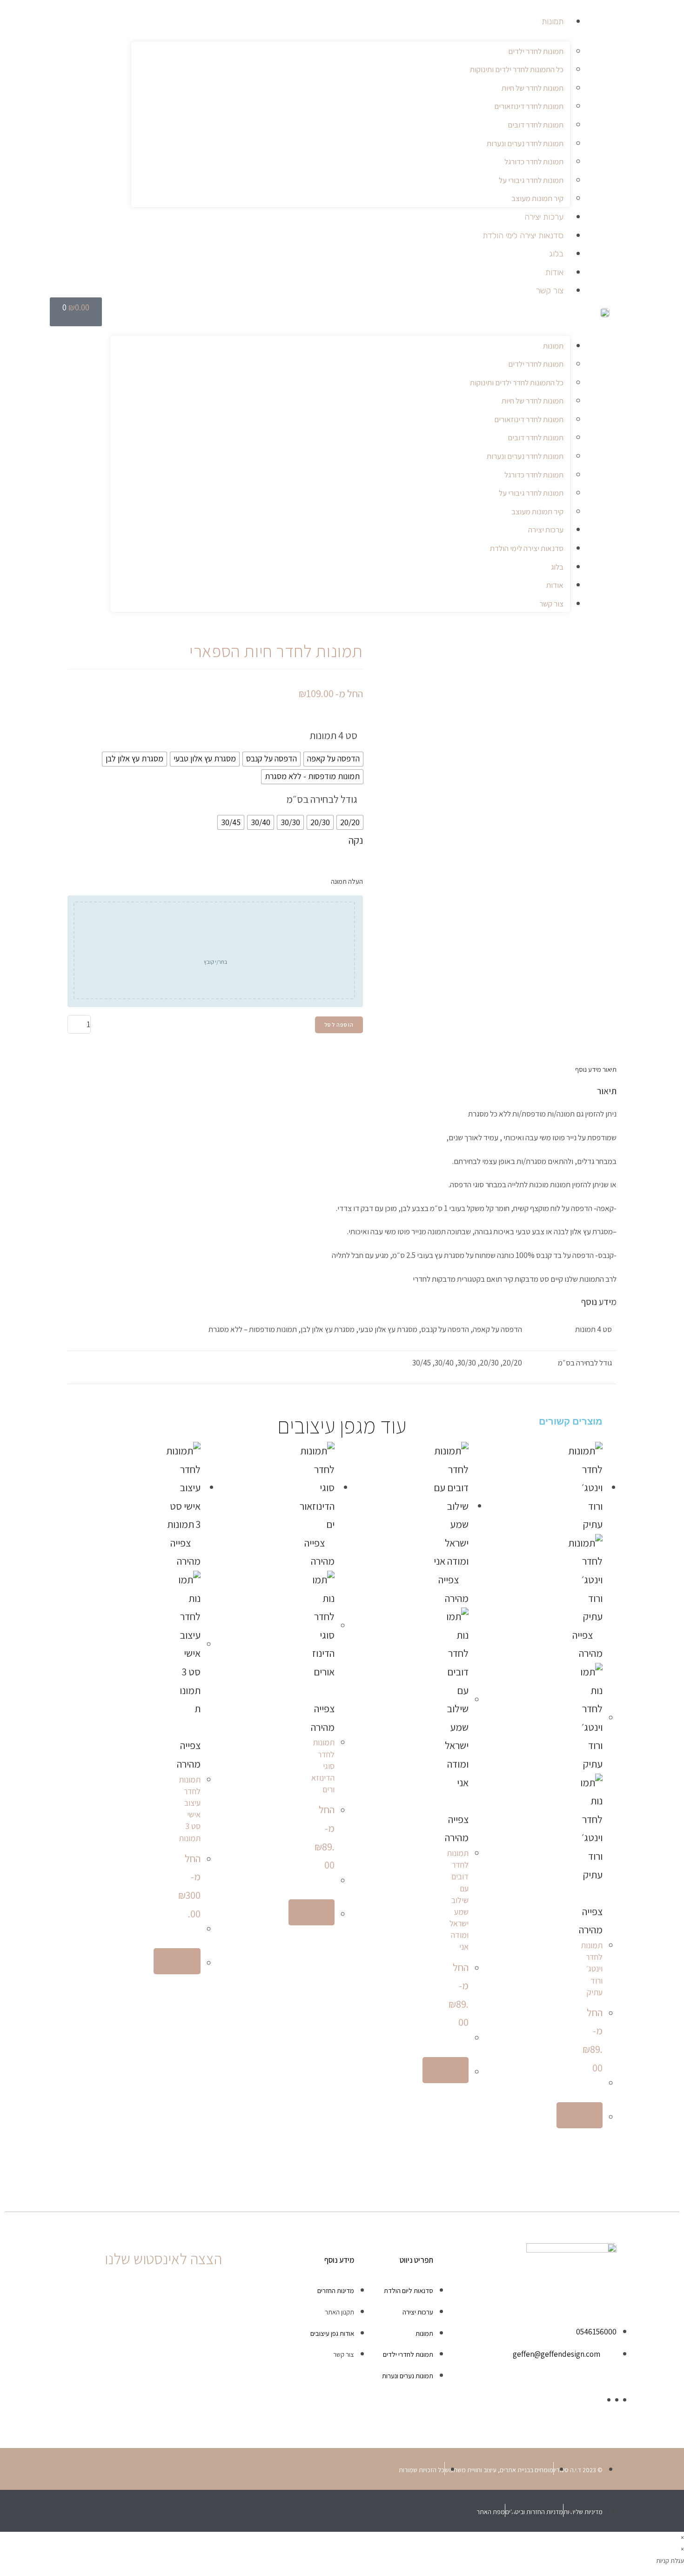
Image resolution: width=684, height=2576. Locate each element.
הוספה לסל (339, 1025)
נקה (356, 840)
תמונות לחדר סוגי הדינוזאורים (323, 1766)
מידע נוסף (588, 1069)
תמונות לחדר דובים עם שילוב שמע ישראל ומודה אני (458, 1900)
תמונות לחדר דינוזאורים (529, 106)
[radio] (333, 759)
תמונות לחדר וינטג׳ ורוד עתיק (592, 1969)
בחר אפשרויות (580, 2115)
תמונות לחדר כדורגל (534, 161)
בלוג (556, 254)
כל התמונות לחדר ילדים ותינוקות (517, 69)
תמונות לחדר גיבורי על (531, 180)
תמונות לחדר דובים (536, 125)
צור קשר (550, 290)
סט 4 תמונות (333, 735)
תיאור (609, 1069)
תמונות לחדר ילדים (536, 51)
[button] (340, 316)
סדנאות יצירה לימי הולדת (523, 235)
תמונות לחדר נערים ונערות (525, 143)
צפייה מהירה (591, 1920)
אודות (554, 272)
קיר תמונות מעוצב (537, 198)
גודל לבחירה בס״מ (322, 799)
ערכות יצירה (544, 217)
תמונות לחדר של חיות (533, 88)
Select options (177, 1961)
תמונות (553, 21)
